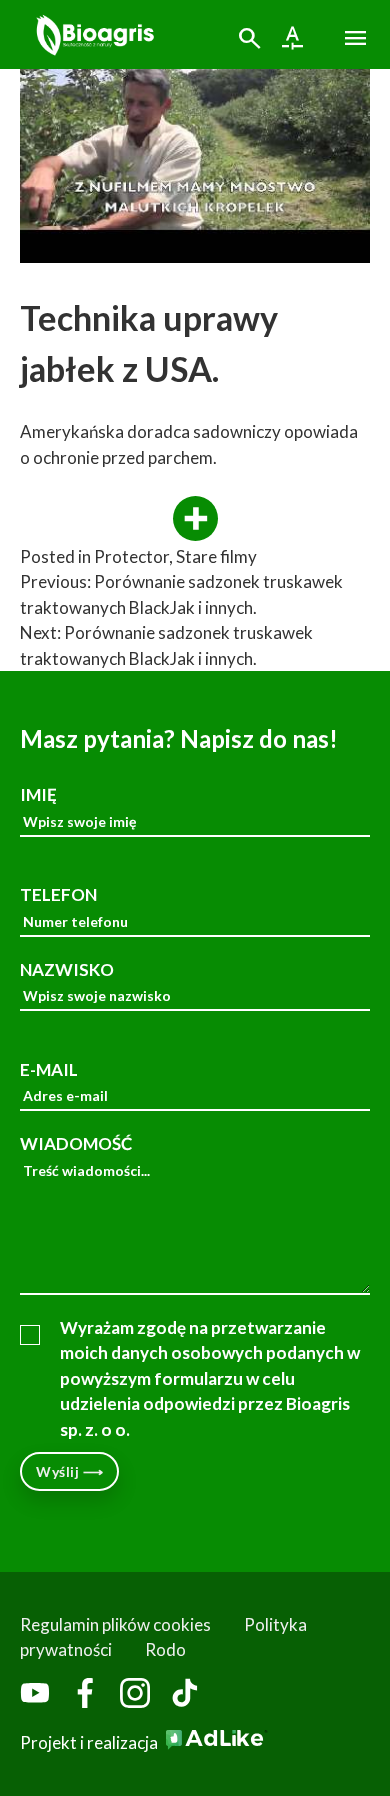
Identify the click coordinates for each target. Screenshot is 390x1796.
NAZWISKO (67, 969)
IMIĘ (38, 794)
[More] (195, 519)
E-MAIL (49, 1069)
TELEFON (58, 894)
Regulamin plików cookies (115, 1624)
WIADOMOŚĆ (76, 1143)
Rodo (165, 1649)
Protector (131, 556)
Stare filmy (216, 556)
